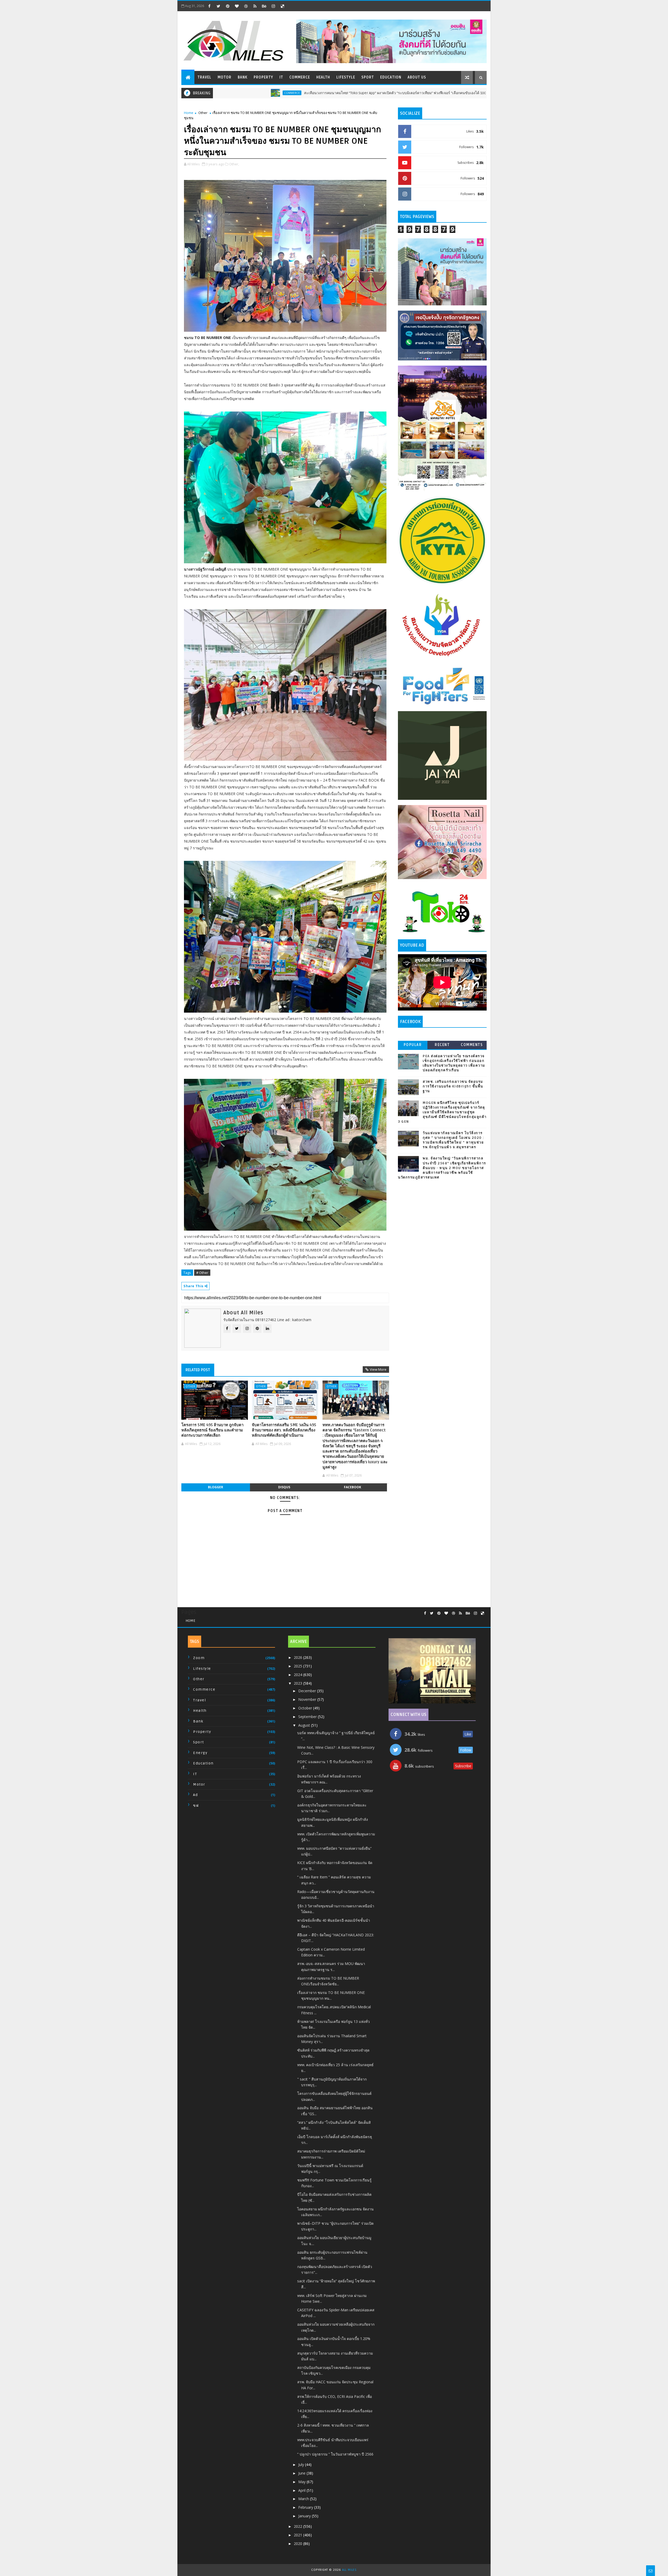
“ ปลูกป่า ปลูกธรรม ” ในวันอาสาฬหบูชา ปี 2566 (335, 2454)
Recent (442, 1045)
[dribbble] (246, 6)
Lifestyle (346, 77)
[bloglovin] (237, 6)
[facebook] (209, 6)
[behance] (264, 6)
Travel (204, 77)
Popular (413, 1045)
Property (263, 77)
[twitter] (218, 6)
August (305, 1725)
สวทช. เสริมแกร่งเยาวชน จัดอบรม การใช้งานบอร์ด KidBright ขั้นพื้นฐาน (453, 1086)
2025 (299, 1666)
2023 (299, 1683)
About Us (417, 77)
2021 (299, 2535)
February (306, 2507)
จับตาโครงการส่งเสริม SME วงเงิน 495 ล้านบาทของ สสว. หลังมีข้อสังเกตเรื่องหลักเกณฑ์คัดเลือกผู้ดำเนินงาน (284, 1430)
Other (203, 113)
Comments (472, 1045)
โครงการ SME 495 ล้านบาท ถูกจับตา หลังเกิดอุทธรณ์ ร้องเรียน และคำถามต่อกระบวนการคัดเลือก (212, 1430)
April (302, 2490)
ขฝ (196, 1806)
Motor (225, 77)
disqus (284, 1487)
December (308, 1691)
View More (378, 1369)
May (302, 2482)
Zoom (199, 1658)
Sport (368, 77)
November (308, 1699)
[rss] (255, 6)
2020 (299, 2544)
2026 (299, 1657)
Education (391, 77)
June (302, 2473)
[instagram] (273, 6)
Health (323, 77)
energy (200, 1753)
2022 (299, 2526)
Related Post (198, 1370)
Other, (234, 164)
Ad (195, 1795)
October (306, 1708)
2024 (299, 1675)
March (304, 2499)
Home (189, 113)
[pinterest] (228, 6)
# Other (202, 1273)
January (305, 2516)
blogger (216, 1487)
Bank (243, 77)
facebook (353, 1487)
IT (281, 77)
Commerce (300, 77)
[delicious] (282, 6)
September (308, 1717)
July (302, 2465)
